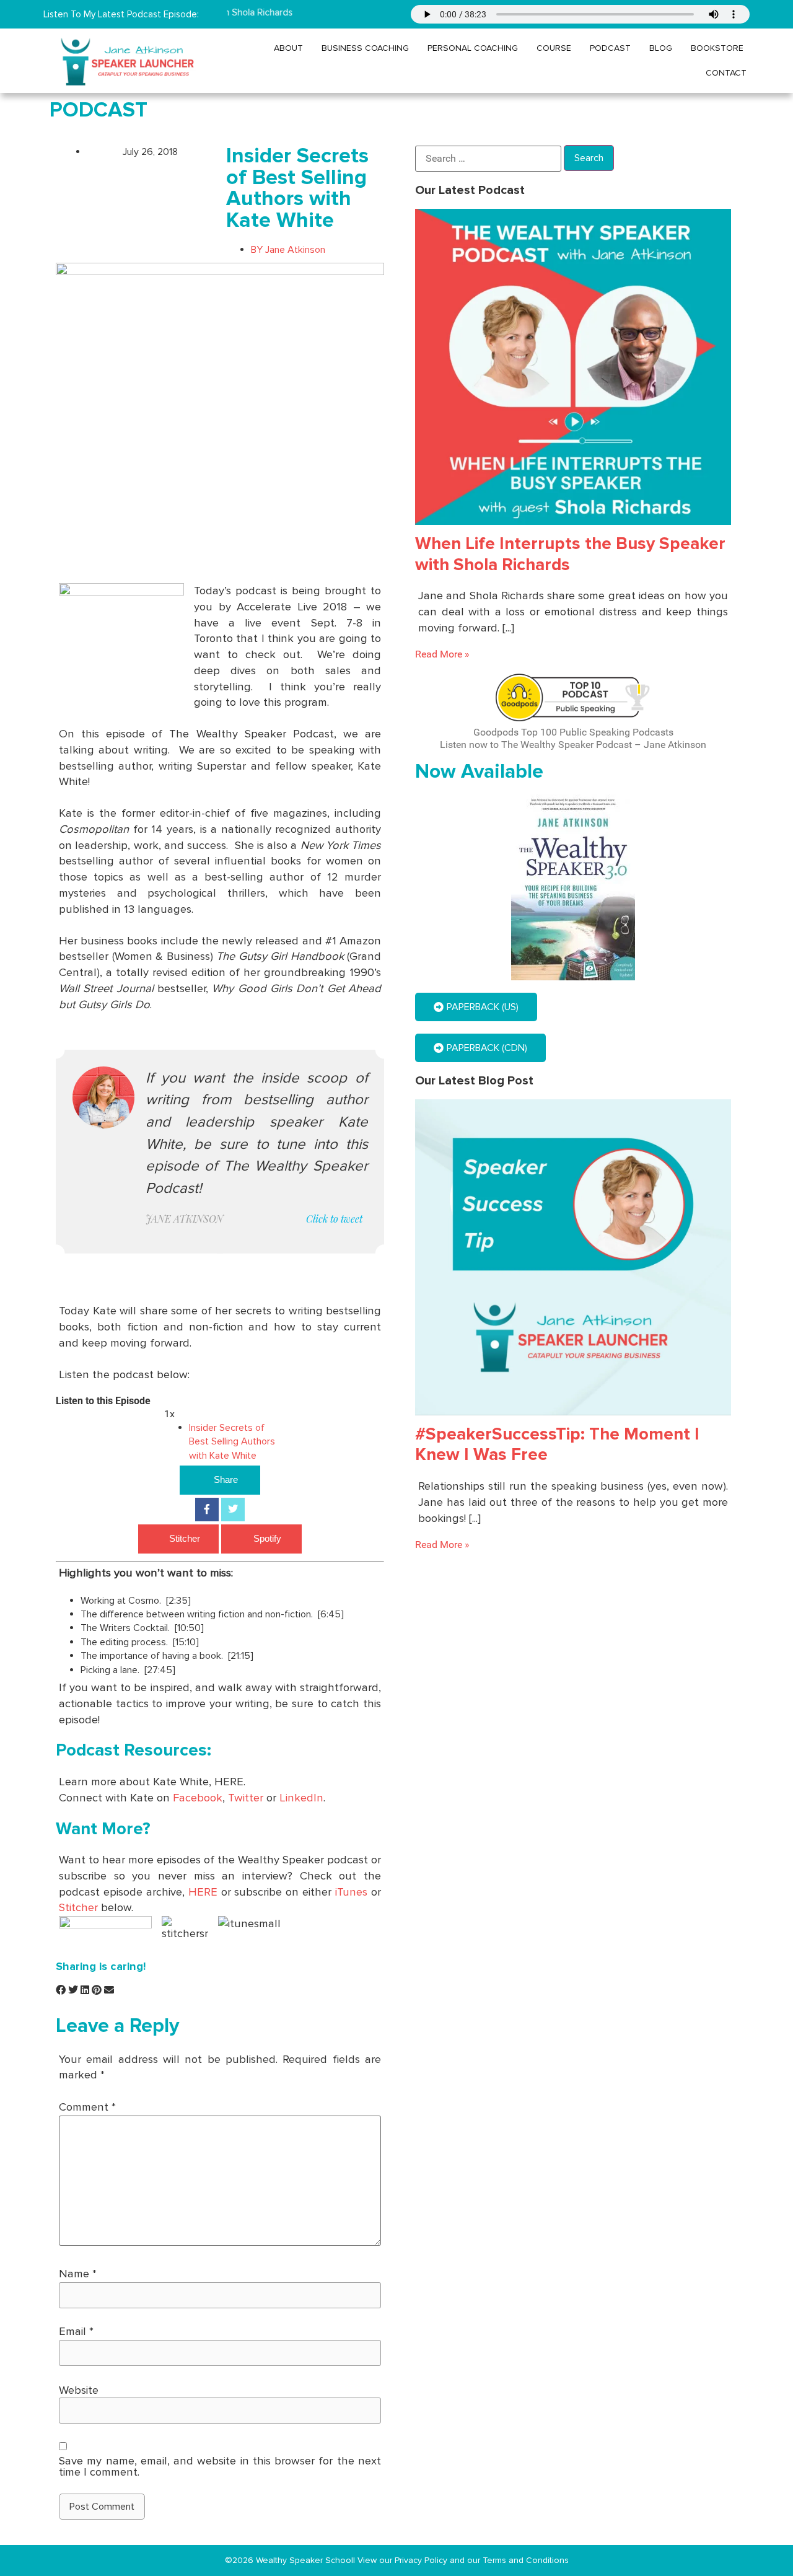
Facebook (198, 1798)
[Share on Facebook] (207, 1510)
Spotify (267, 1538)
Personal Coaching (473, 48)
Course (554, 48)
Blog (661, 48)
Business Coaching (365, 48)
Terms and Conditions (526, 2560)
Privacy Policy (422, 2560)
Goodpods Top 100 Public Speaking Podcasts (573, 732)
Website (79, 2390)
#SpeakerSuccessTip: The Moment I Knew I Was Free (557, 1444)
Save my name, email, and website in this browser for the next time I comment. (220, 2467)
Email (76, 2331)
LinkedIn (301, 1798)
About (288, 48)
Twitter (246, 1798)
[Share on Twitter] (233, 1510)
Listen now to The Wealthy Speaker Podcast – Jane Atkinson (573, 745)
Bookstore (717, 48)
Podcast (610, 48)
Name (78, 2274)
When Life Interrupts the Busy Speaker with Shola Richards (570, 554)
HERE (203, 1892)
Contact (726, 73)
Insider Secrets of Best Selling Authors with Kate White (232, 1442)
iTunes (351, 1892)
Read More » (442, 654)
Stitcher (185, 1538)
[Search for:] (488, 159)
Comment (87, 2107)
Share (226, 1479)
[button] (61, 1991)
